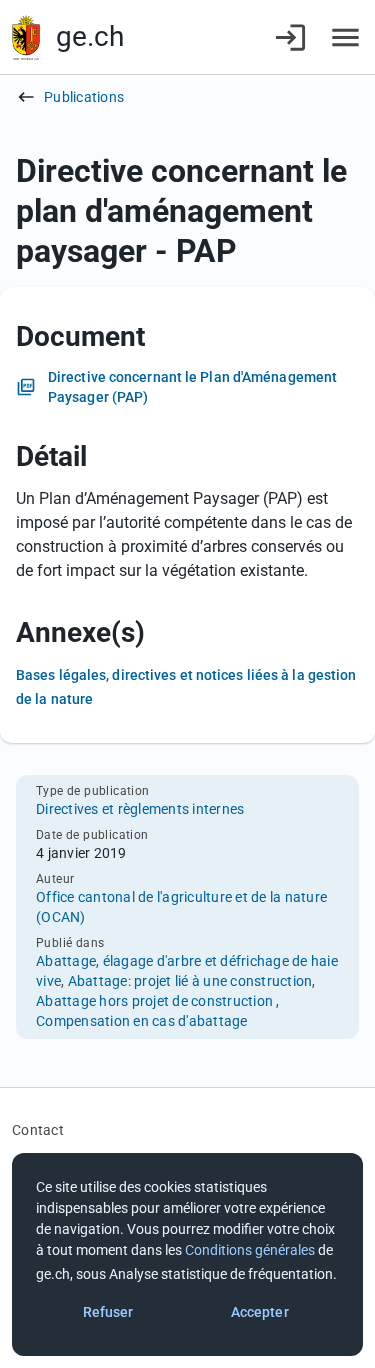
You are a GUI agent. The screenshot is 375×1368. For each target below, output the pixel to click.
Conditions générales (250, 1250)
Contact (38, 1130)
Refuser (108, 1312)
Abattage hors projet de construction (156, 1001)
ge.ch (90, 36)
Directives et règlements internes (140, 809)
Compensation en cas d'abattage (142, 1021)
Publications (84, 97)
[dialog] (187, 1254)
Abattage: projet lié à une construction (190, 981)
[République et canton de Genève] (26, 37)
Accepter (260, 1312)
